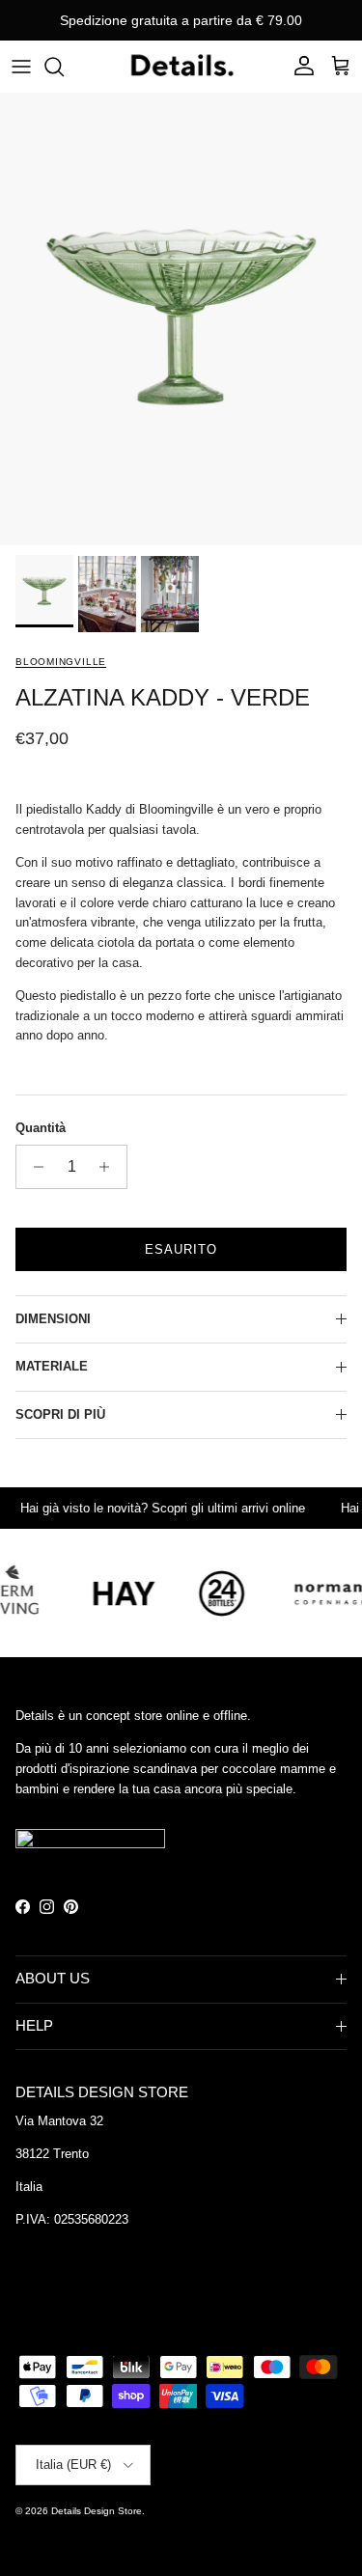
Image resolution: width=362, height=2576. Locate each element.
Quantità (41, 1128)
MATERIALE (52, 1366)
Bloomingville (61, 662)
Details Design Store (97, 2511)
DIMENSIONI (53, 1319)
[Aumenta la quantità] (110, 1167)
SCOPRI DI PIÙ (60, 1414)
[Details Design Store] (181, 66)
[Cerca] (64, 67)
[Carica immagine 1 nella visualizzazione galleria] (181, 319)
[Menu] (21, 67)
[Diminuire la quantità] (33, 1167)
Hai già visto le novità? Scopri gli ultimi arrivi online (150, 1508)
